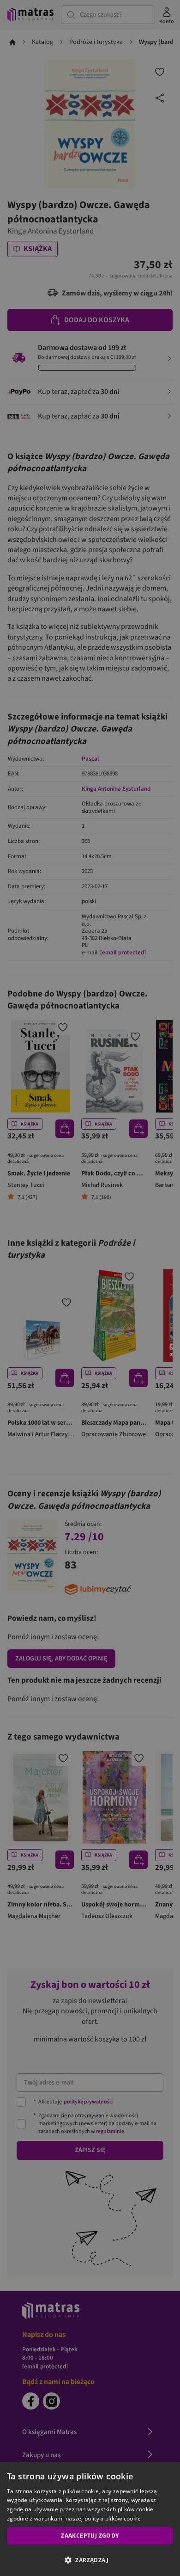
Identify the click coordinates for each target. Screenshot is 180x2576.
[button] (90, 2560)
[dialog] (90, 2519)
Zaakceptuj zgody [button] (90, 2536)
